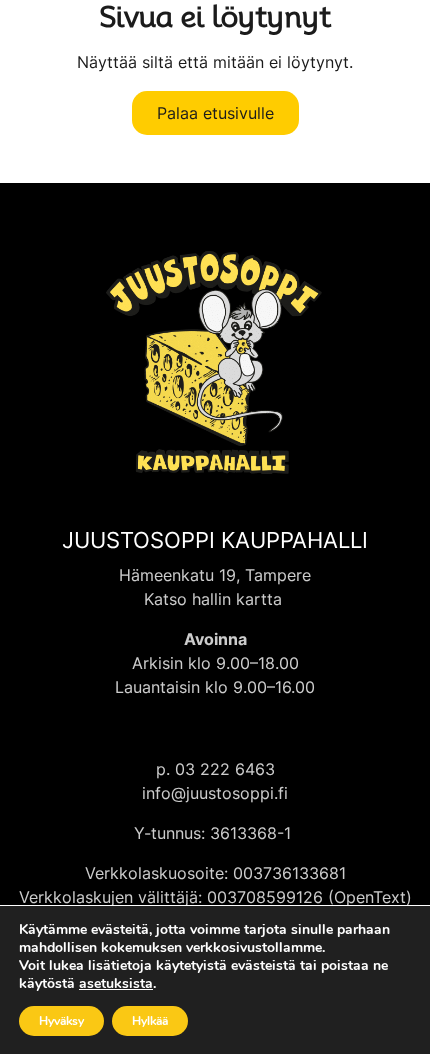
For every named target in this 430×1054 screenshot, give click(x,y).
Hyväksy (61, 1021)
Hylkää (150, 1021)
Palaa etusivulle (215, 113)
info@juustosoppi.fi (215, 793)
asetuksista (116, 984)
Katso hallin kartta (215, 599)
